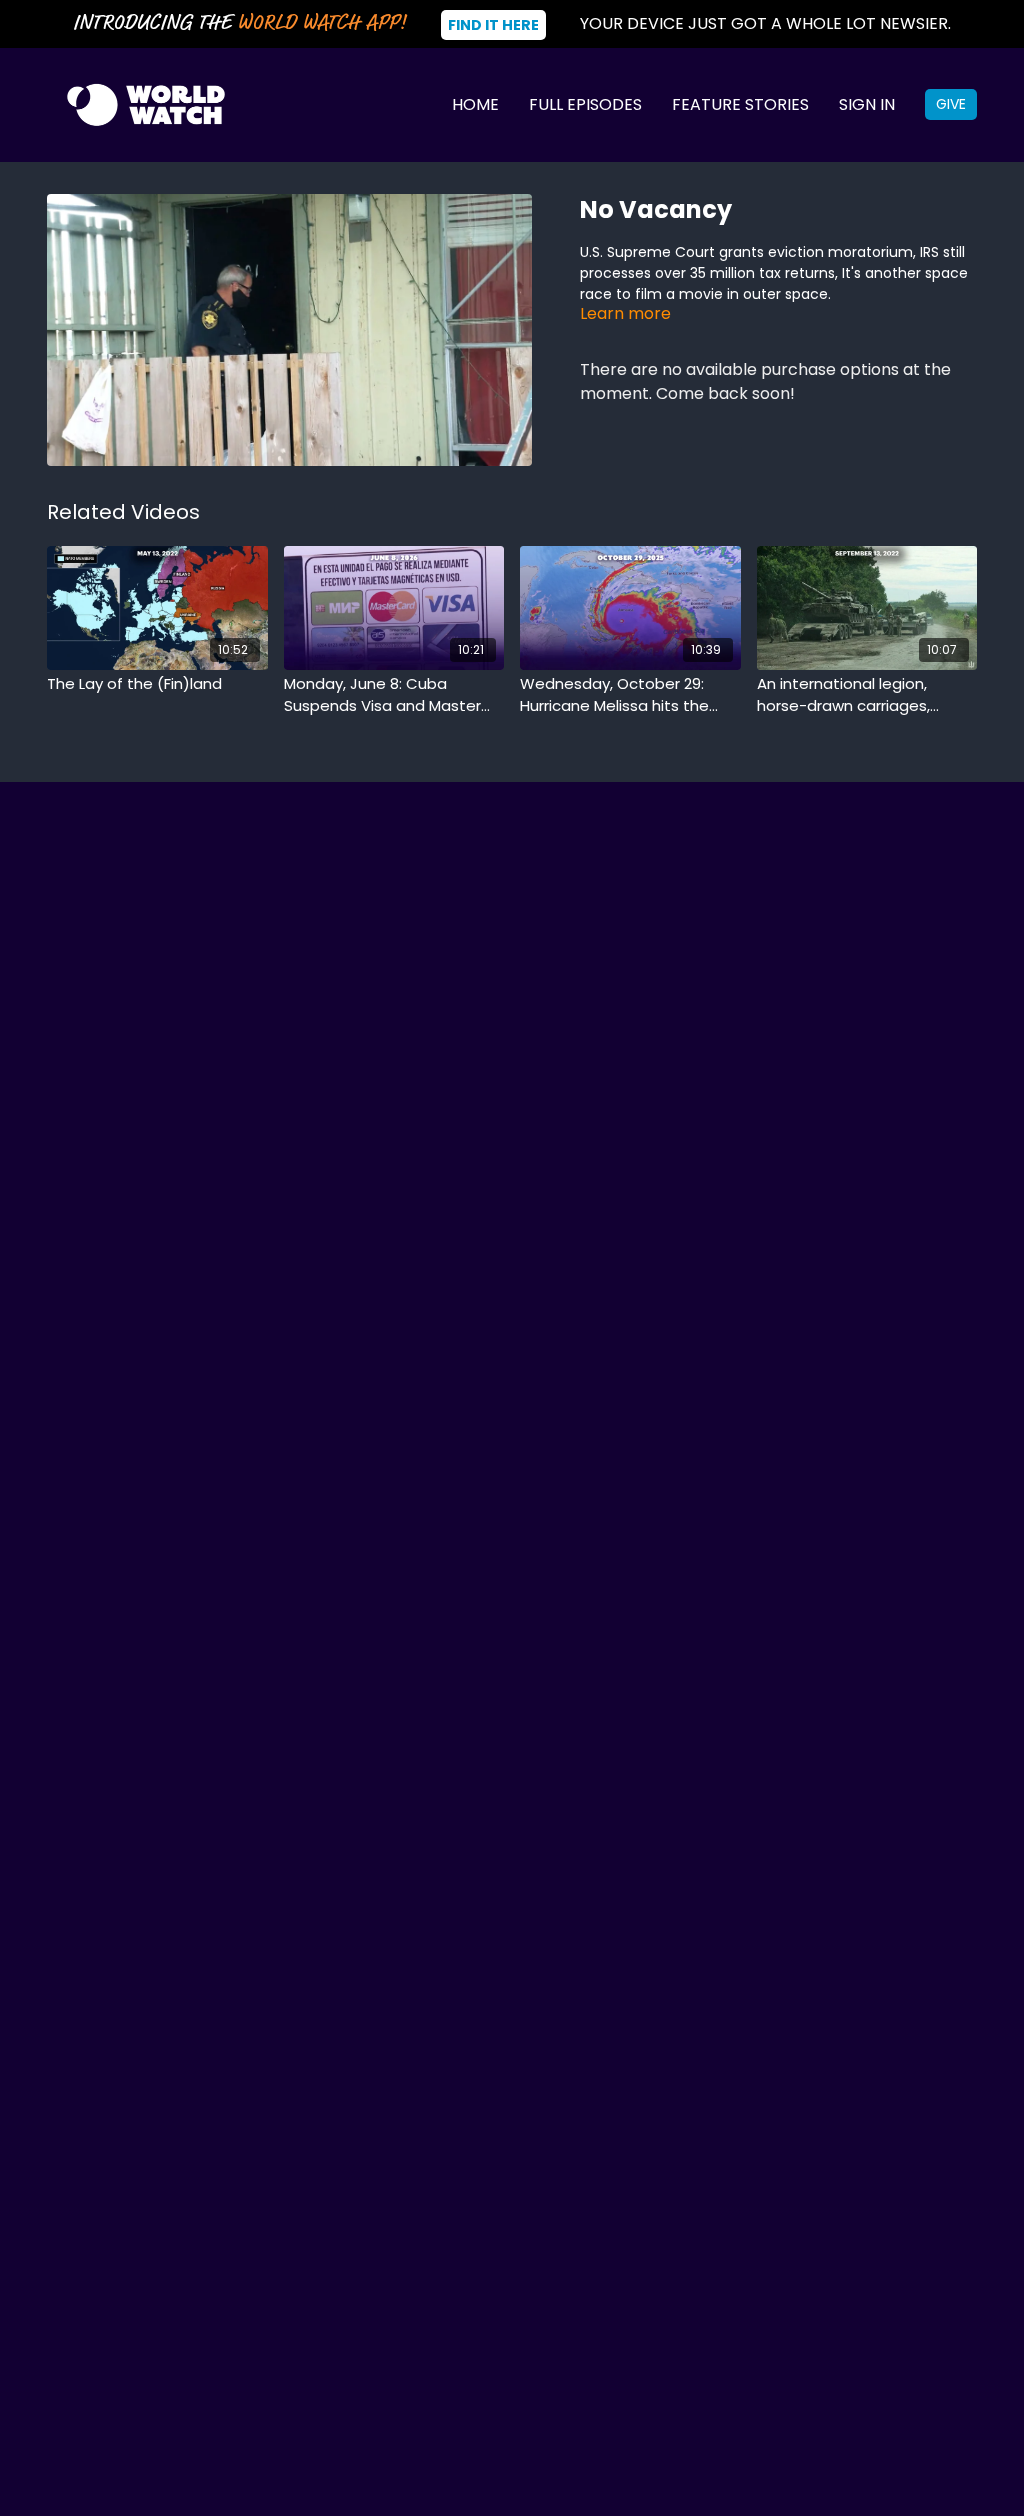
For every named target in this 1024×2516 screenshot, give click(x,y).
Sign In (867, 104)
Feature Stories (740, 104)
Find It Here (493, 25)
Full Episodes (585, 104)
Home (475, 104)
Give (951, 104)
